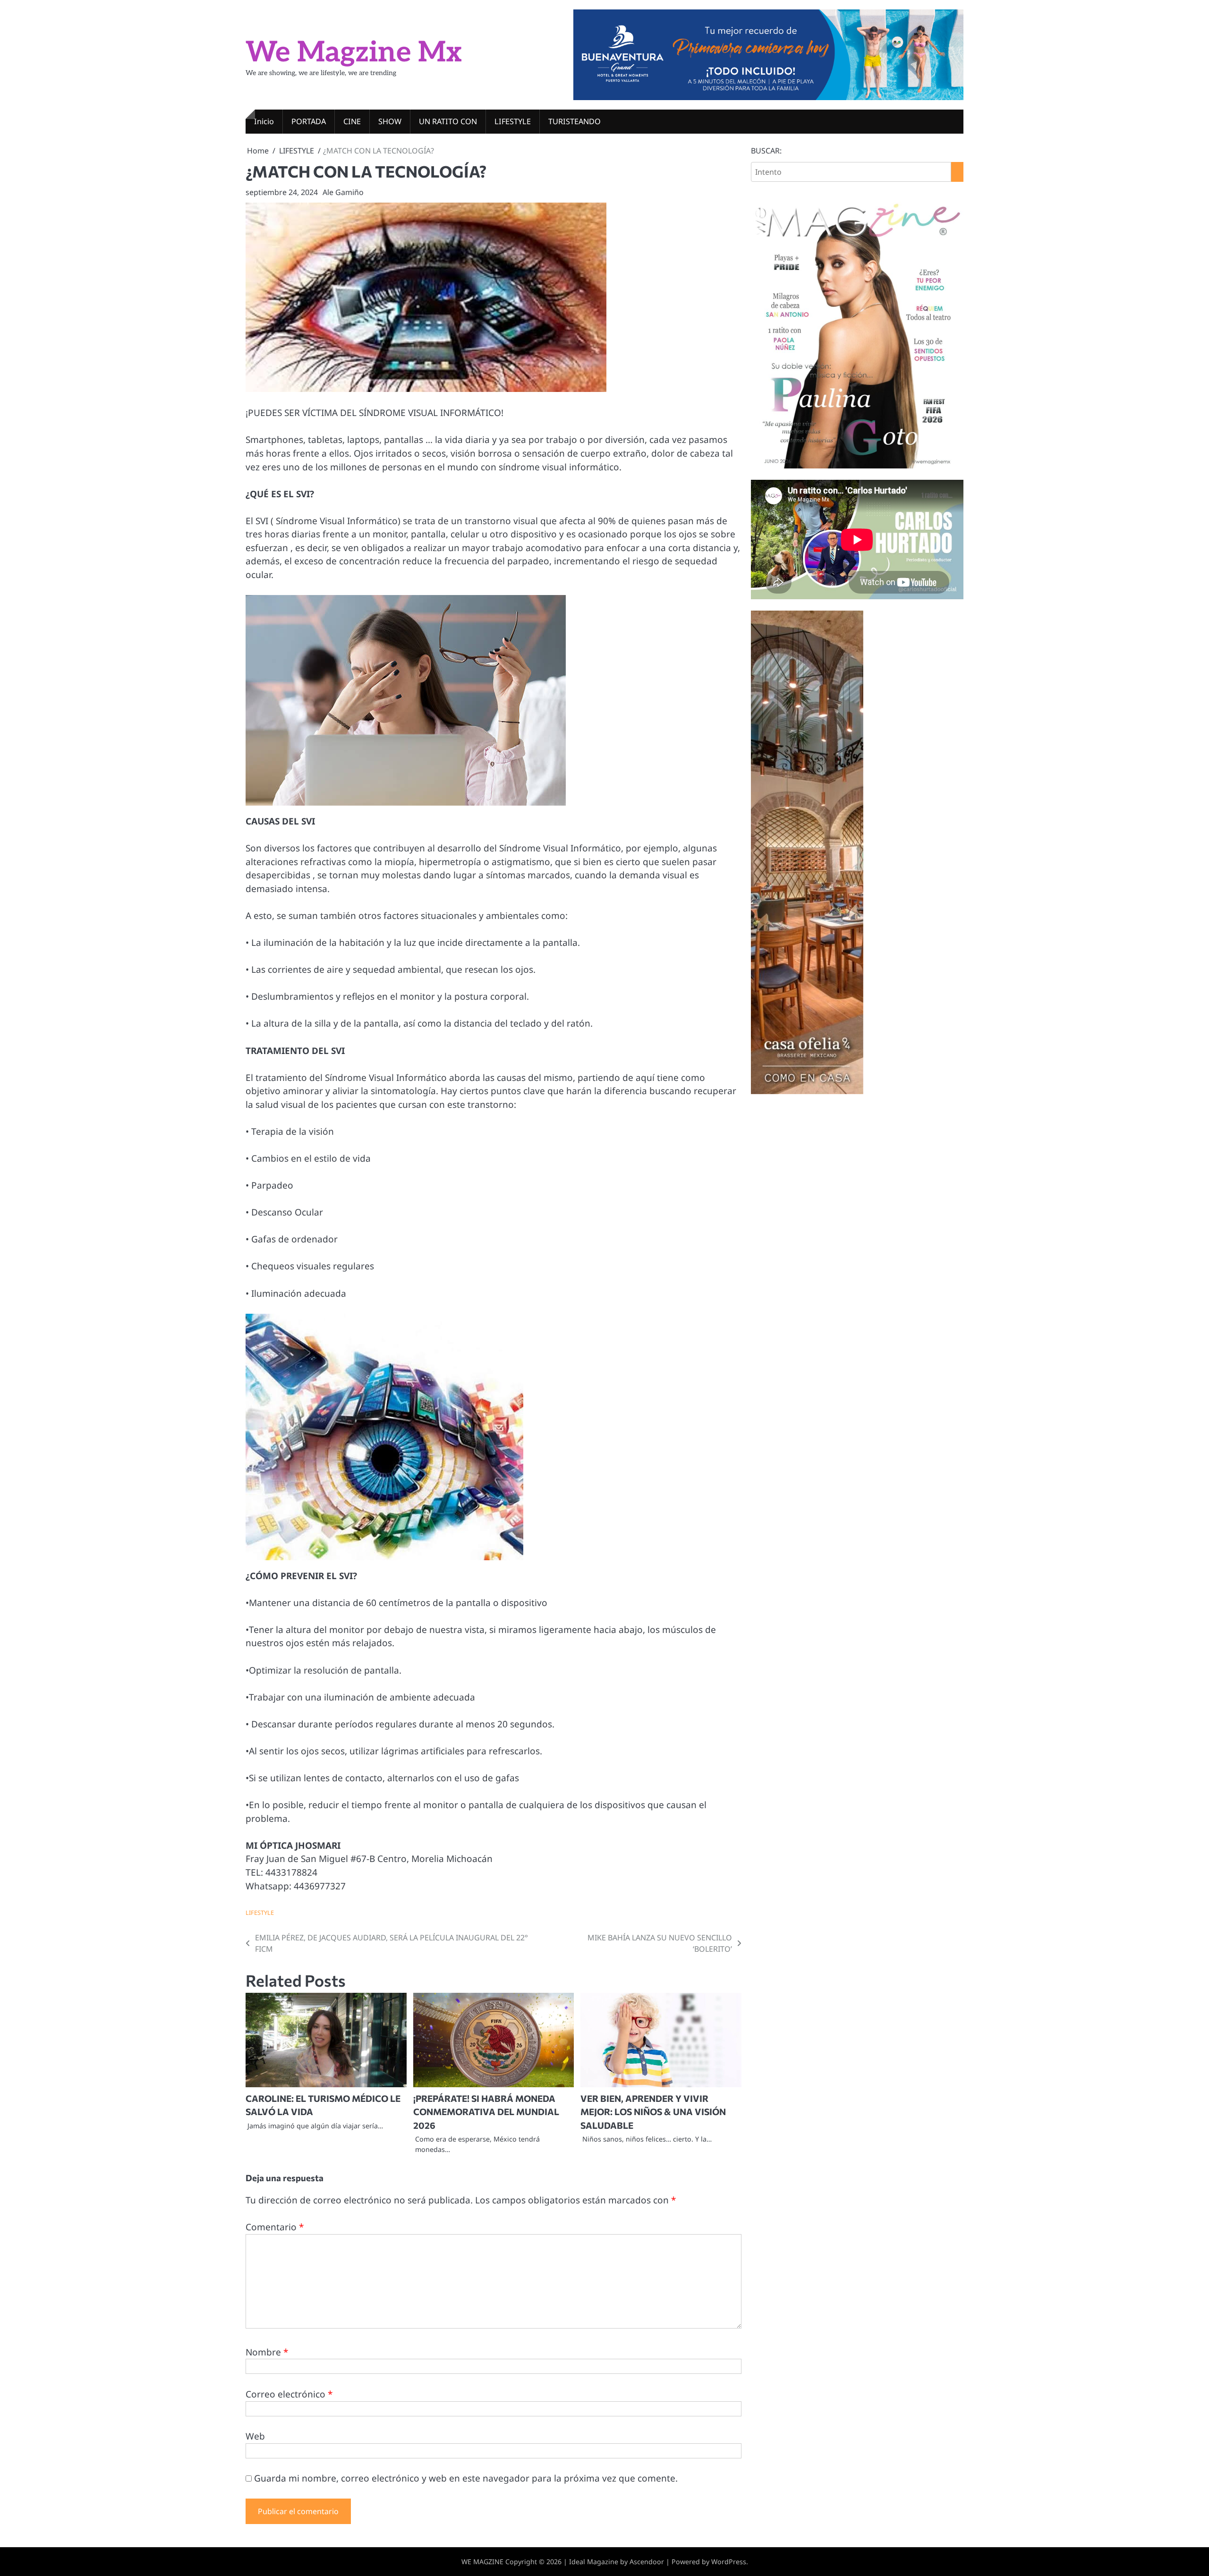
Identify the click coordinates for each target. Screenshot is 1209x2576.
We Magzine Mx (354, 53)
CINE (352, 121)
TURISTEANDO (575, 121)
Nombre (267, 2352)
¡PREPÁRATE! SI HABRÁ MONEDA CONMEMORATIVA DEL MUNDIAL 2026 (486, 2112)
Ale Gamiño (343, 192)
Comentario (275, 2227)
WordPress (729, 2562)
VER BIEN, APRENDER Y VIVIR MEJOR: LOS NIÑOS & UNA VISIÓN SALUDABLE (653, 2112)
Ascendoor (647, 2562)
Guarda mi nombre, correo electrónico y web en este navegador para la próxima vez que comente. (466, 2478)
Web (255, 2436)
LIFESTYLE (513, 121)
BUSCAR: (766, 151)
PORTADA (309, 121)
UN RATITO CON (448, 121)
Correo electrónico (289, 2394)
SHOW (390, 121)
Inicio (264, 121)
